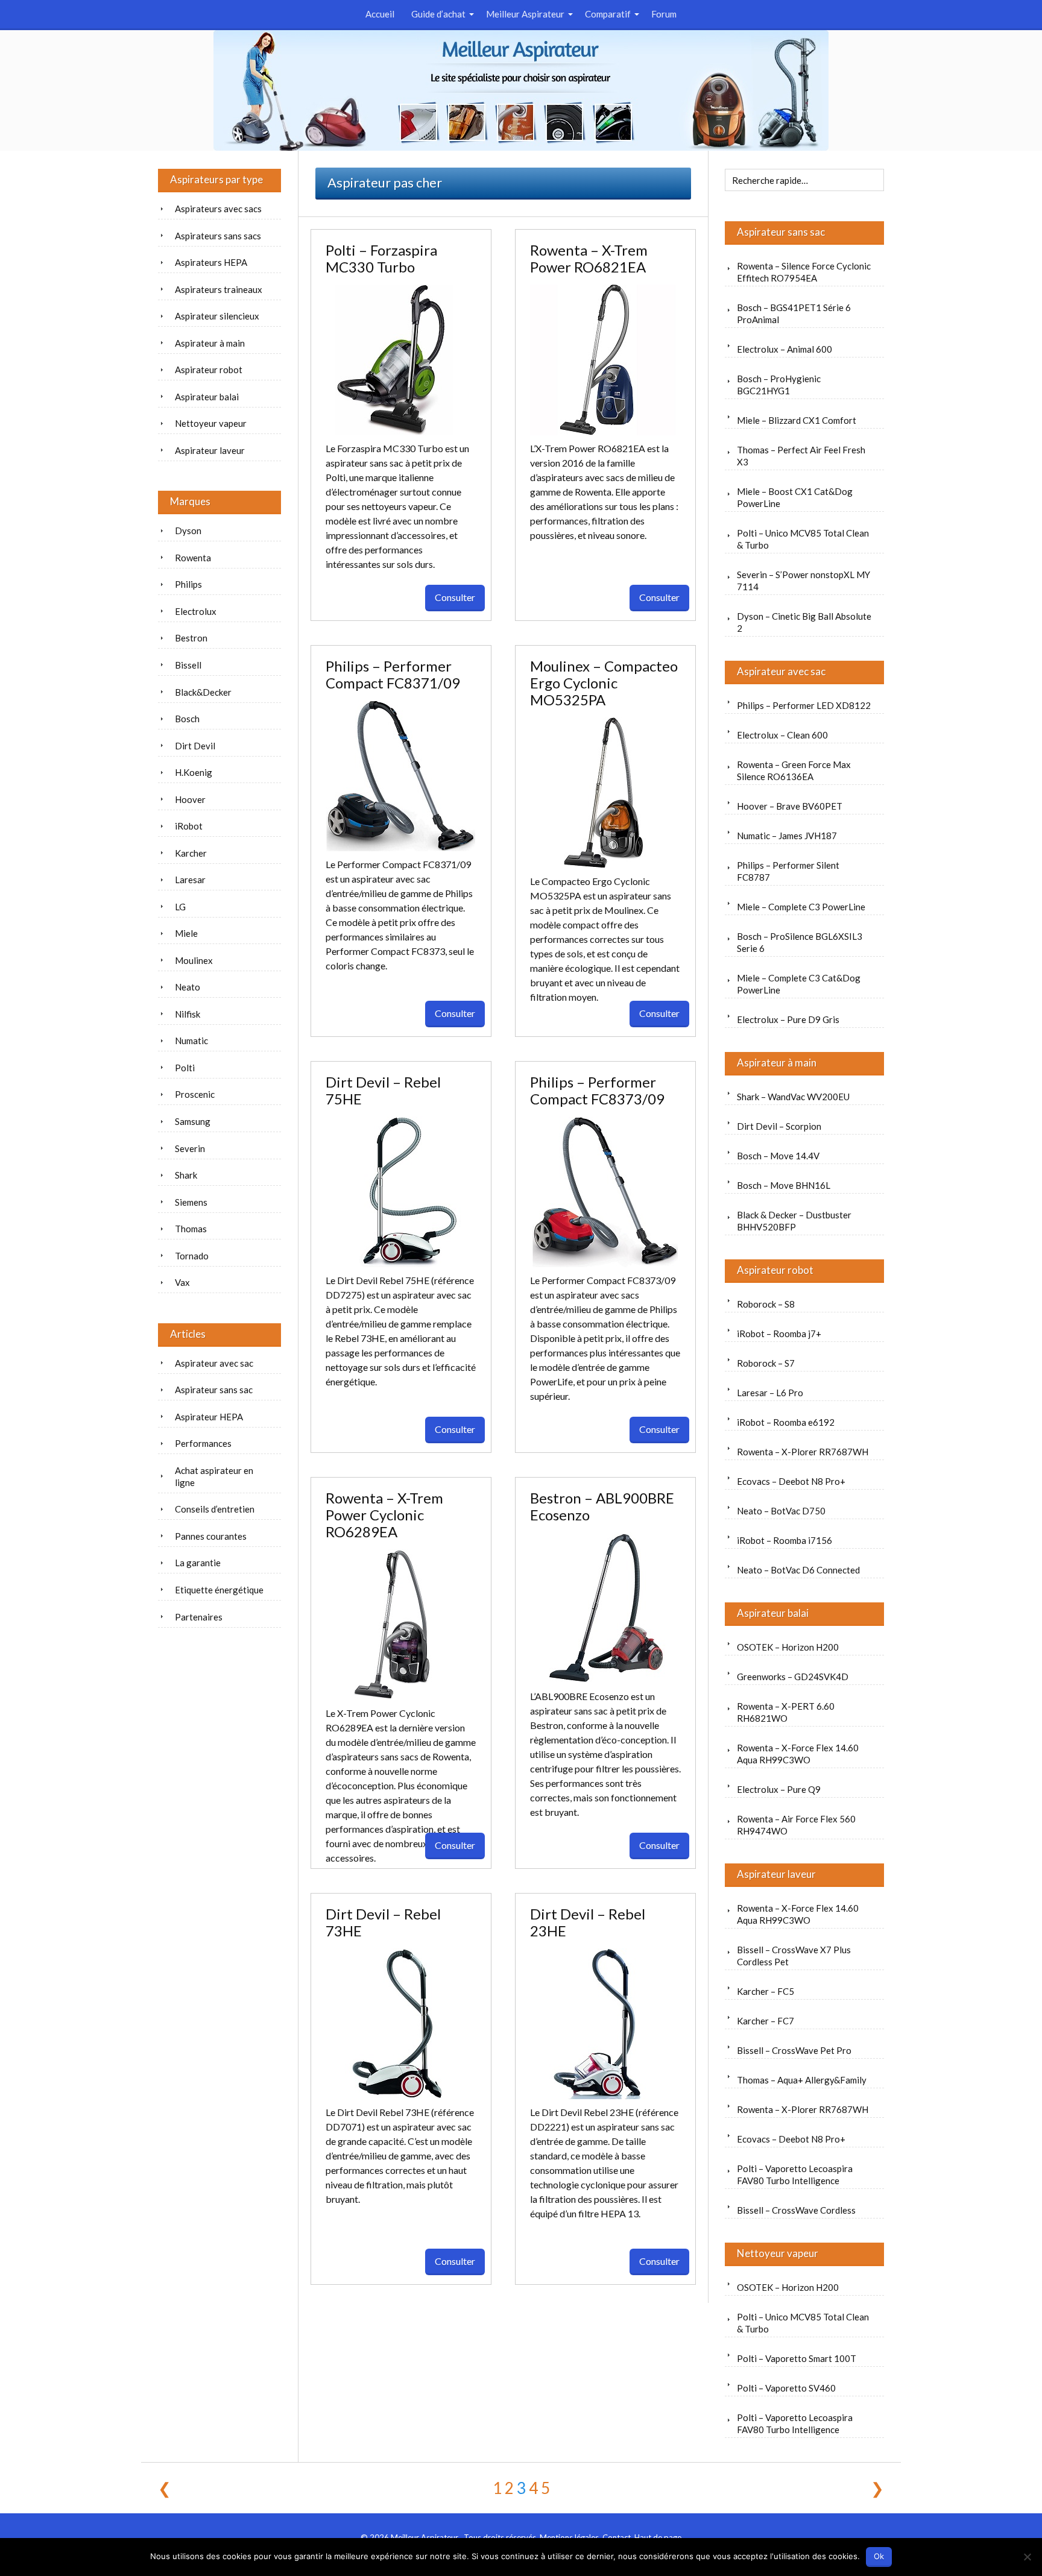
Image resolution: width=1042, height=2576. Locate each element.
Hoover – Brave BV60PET (790, 806)
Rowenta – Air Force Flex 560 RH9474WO (796, 1825)
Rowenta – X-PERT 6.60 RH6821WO (786, 1712)
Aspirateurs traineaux (219, 289)
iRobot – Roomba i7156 (785, 1540)
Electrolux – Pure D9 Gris (788, 1019)
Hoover (190, 799)
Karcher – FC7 (766, 2021)
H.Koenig (194, 772)
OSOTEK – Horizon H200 (788, 1647)
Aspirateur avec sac (781, 671)
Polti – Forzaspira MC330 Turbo (381, 258)
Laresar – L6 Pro (770, 1393)
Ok (879, 2556)
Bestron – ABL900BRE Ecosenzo (602, 1506)
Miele (186, 933)
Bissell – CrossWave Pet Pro (794, 2050)
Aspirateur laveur (776, 1874)
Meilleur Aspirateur (525, 14)
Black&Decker (203, 692)
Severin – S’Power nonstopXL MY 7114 (804, 581)
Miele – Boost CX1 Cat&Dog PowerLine (795, 497)
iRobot (189, 826)
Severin (190, 1148)
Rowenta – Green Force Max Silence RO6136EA (794, 770)
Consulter (455, 597)
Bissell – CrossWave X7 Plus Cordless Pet (794, 1956)
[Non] (1027, 2557)
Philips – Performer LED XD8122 (804, 705)
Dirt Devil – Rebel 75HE (383, 1090)
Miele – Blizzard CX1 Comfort (797, 420)
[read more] (401, 360)
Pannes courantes (211, 1536)
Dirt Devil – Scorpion (779, 1126)
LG (180, 907)
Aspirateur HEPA (209, 1417)
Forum (664, 14)
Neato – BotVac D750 (781, 1511)
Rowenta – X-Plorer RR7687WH (803, 1452)
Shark (186, 1175)
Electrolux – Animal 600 (785, 349)
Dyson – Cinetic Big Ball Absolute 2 (804, 622)
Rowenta (193, 558)
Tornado (192, 1256)
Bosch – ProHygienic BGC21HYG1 (779, 385)
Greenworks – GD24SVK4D (793, 1677)
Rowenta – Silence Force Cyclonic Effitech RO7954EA (804, 272)
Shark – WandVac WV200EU (793, 1097)
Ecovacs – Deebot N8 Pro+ (791, 1481)
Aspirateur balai (773, 1613)
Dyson (188, 531)
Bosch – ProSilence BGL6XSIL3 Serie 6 (800, 942)
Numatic (191, 1041)
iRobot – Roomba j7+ (779, 1334)
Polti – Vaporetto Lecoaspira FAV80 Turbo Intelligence (795, 2174)
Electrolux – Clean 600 (782, 735)
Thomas (191, 1229)
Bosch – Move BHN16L (784, 1185)
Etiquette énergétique (219, 1590)
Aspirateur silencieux (217, 316)
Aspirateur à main (777, 1063)
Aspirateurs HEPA (211, 262)
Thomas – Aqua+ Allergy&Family (802, 2080)
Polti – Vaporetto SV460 (786, 2388)
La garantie (198, 1563)
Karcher (191, 853)
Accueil (380, 14)
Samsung (193, 1121)
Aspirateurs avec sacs (218, 209)
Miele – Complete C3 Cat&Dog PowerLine (799, 984)
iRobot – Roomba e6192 (786, 1422)
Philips (188, 584)
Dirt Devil (195, 746)
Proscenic (195, 1094)
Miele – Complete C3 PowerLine (801, 907)
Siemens (191, 1202)
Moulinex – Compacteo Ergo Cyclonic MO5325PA (604, 683)
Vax (182, 1282)
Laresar (190, 880)
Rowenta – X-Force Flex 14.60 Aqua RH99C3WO (798, 1754)
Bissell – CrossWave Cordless (796, 2210)
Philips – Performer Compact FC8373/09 (597, 1090)
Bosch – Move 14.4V (778, 1156)
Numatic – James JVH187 (787, 836)
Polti (185, 1068)
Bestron (191, 638)
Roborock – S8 (766, 1304)
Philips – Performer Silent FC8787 (788, 871)
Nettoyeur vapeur (778, 2253)
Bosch (187, 719)
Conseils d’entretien (215, 1509)
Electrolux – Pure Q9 (779, 1789)
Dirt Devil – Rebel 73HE (383, 1922)
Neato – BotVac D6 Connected (798, 1570)
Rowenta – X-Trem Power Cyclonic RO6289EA (384, 1515)
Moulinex (194, 960)
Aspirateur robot (775, 1270)
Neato (188, 987)
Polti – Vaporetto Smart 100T (797, 2358)
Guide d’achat (438, 14)
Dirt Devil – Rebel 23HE (588, 1922)
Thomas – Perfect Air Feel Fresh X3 (801, 456)
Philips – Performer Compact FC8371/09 (393, 674)
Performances (203, 1443)
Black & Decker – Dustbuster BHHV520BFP (794, 1221)
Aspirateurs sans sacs (218, 236)
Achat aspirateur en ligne (214, 1476)
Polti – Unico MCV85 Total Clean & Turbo (803, 539)
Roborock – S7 (766, 1363)
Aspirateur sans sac (781, 232)
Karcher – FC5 (766, 1991)
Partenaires (199, 1617)
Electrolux (196, 611)
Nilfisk (188, 1014)
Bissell (188, 665)
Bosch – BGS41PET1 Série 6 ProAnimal (794, 313)
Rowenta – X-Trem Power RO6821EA (589, 258)
